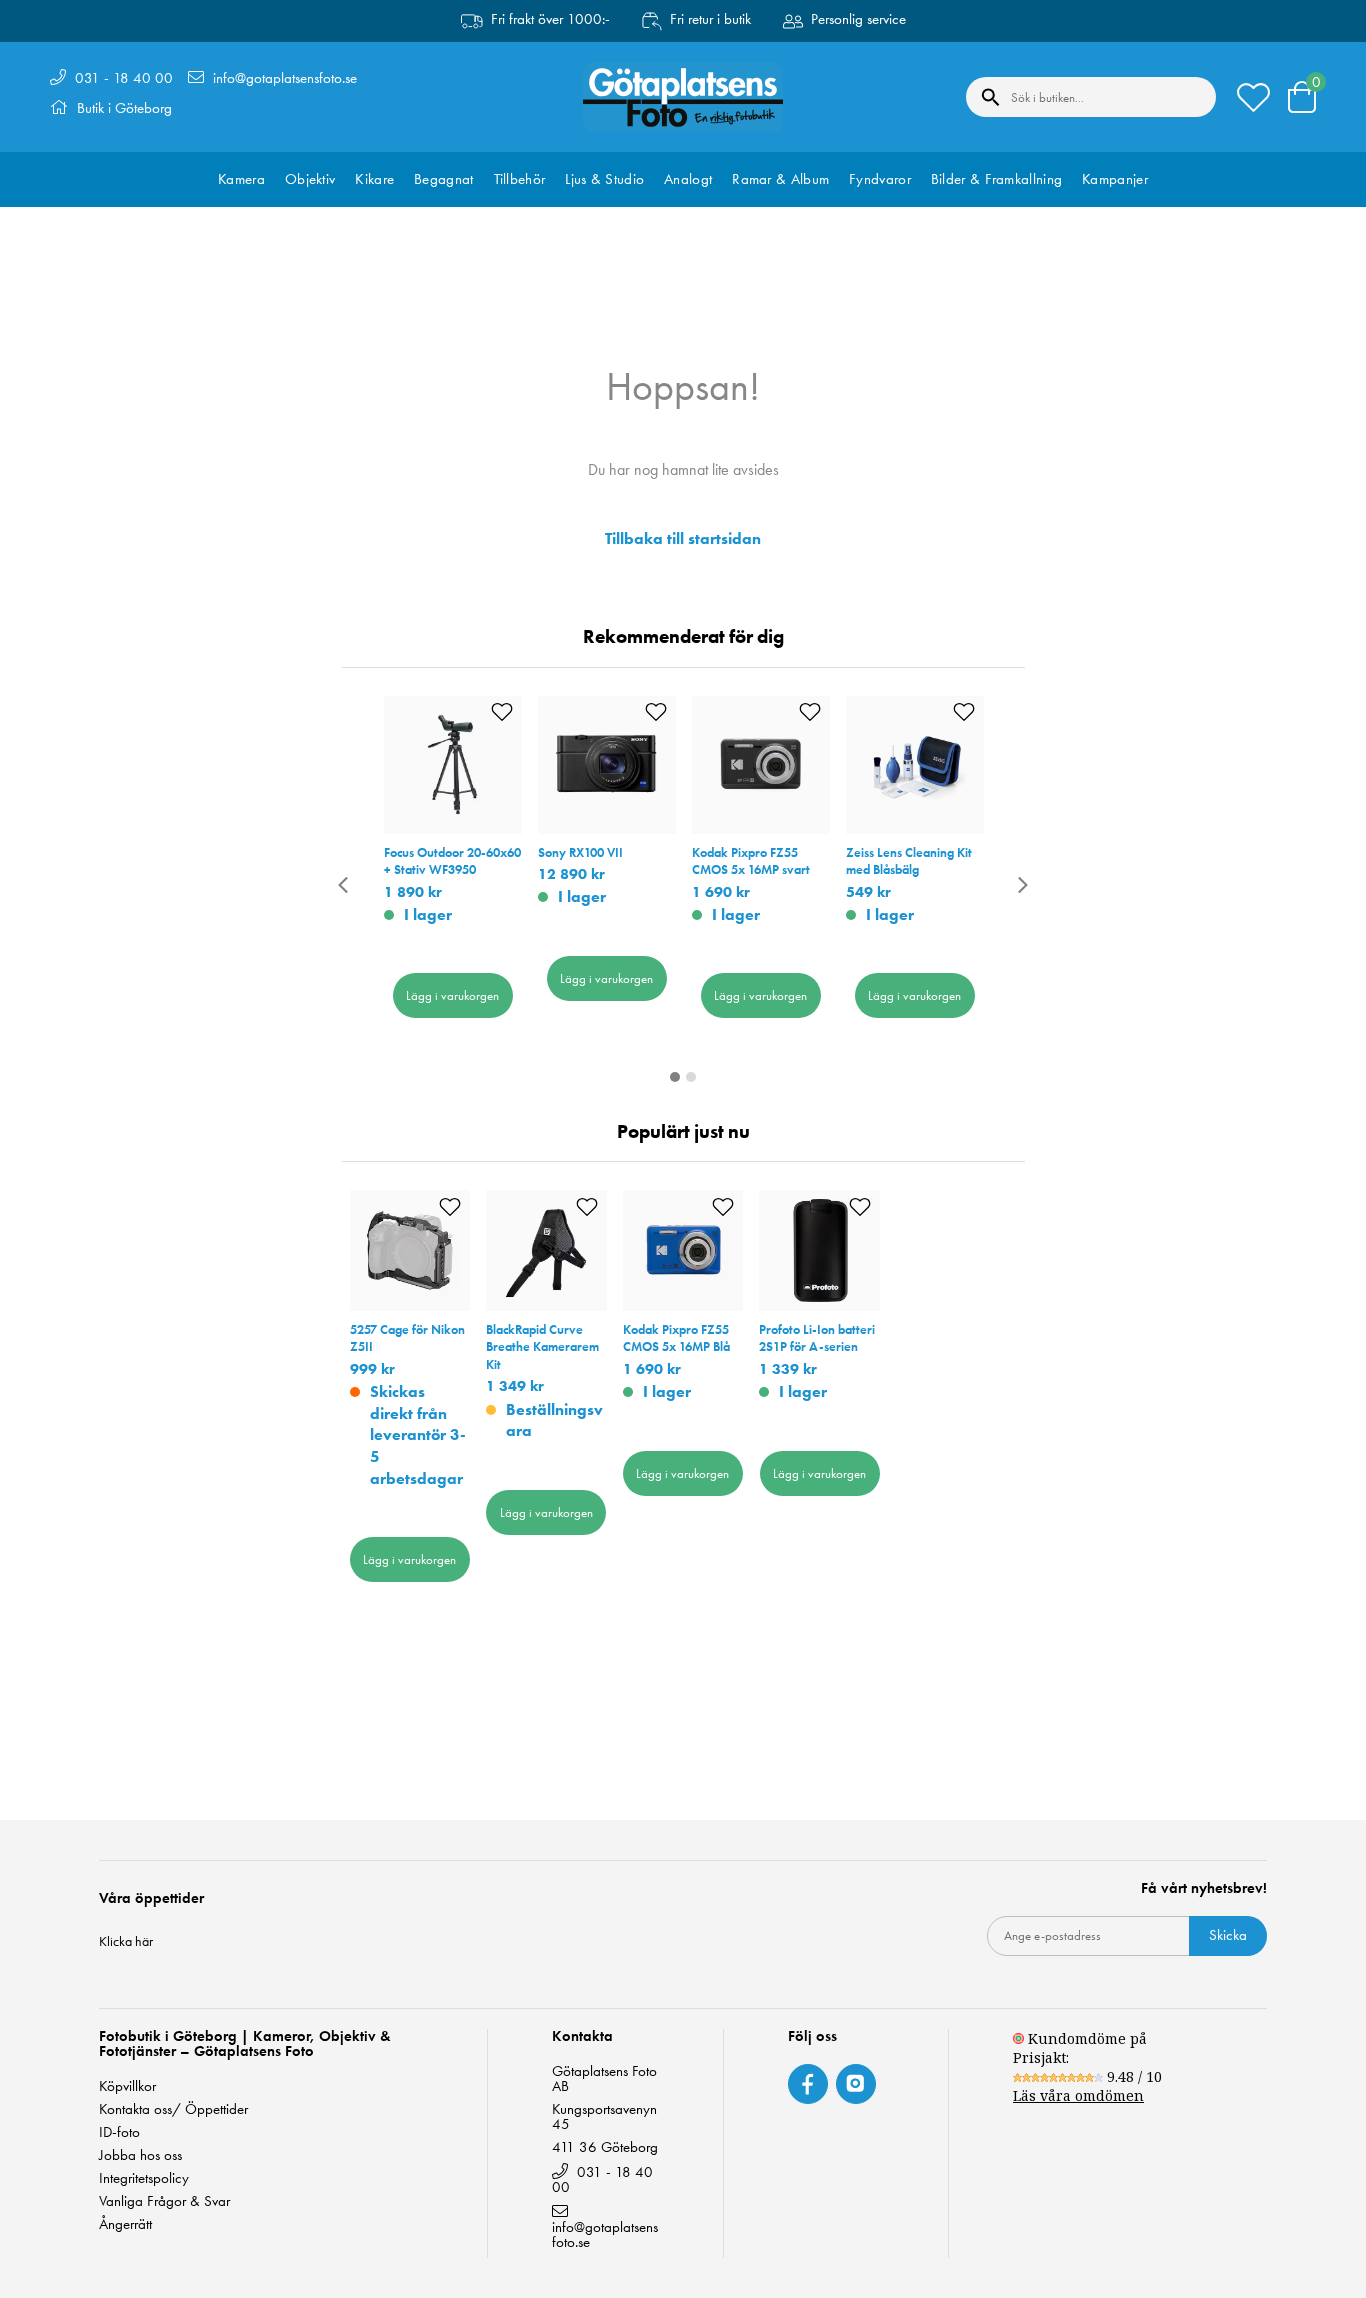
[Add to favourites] (502, 712)
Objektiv (310, 179)
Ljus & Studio (604, 179)
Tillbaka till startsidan (683, 539)
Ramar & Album (780, 179)
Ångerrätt (125, 2224)
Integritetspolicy (144, 2178)
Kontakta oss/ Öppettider (173, 2109)
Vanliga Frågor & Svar (164, 2201)
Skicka (1228, 1935)
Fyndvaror (880, 179)
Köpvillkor (127, 2086)
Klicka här (126, 1941)
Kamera (241, 179)
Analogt (688, 179)
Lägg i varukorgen (452, 995)
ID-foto (119, 2132)
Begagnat (443, 179)
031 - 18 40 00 (124, 78)
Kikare (374, 179)
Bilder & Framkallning (996, 179)
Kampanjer (1115, 179)
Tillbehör (520, 179)
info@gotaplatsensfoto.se (285, 78)
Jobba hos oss (140, 2155)
